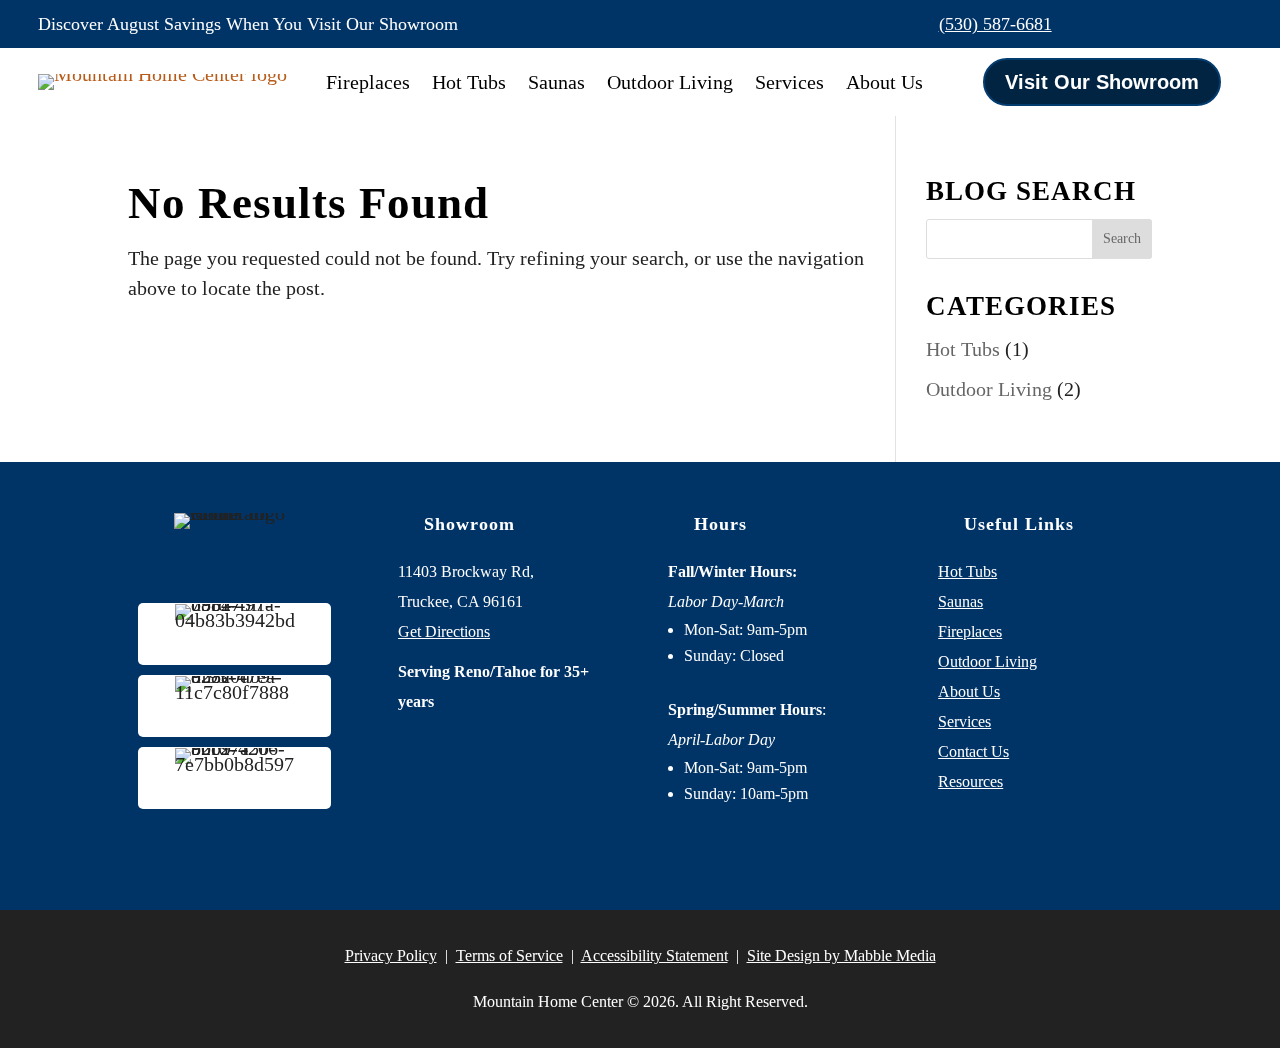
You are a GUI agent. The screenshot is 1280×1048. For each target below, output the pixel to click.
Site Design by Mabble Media (841, 955)
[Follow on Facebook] (1142, 24)
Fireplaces (368, 82)
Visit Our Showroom (1102, 82)
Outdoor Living (670, 82)
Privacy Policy (391, 955)
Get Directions (444, 631)
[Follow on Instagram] (1184, 24)
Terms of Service (509, 955)
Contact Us (973, 751)
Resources (970, 781)
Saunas (556, 82)
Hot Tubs (469, 82)
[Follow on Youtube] (1226, 24)
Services (789, 82)
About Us (884, 82)
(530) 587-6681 (995, 24)
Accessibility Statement (654, 955)
